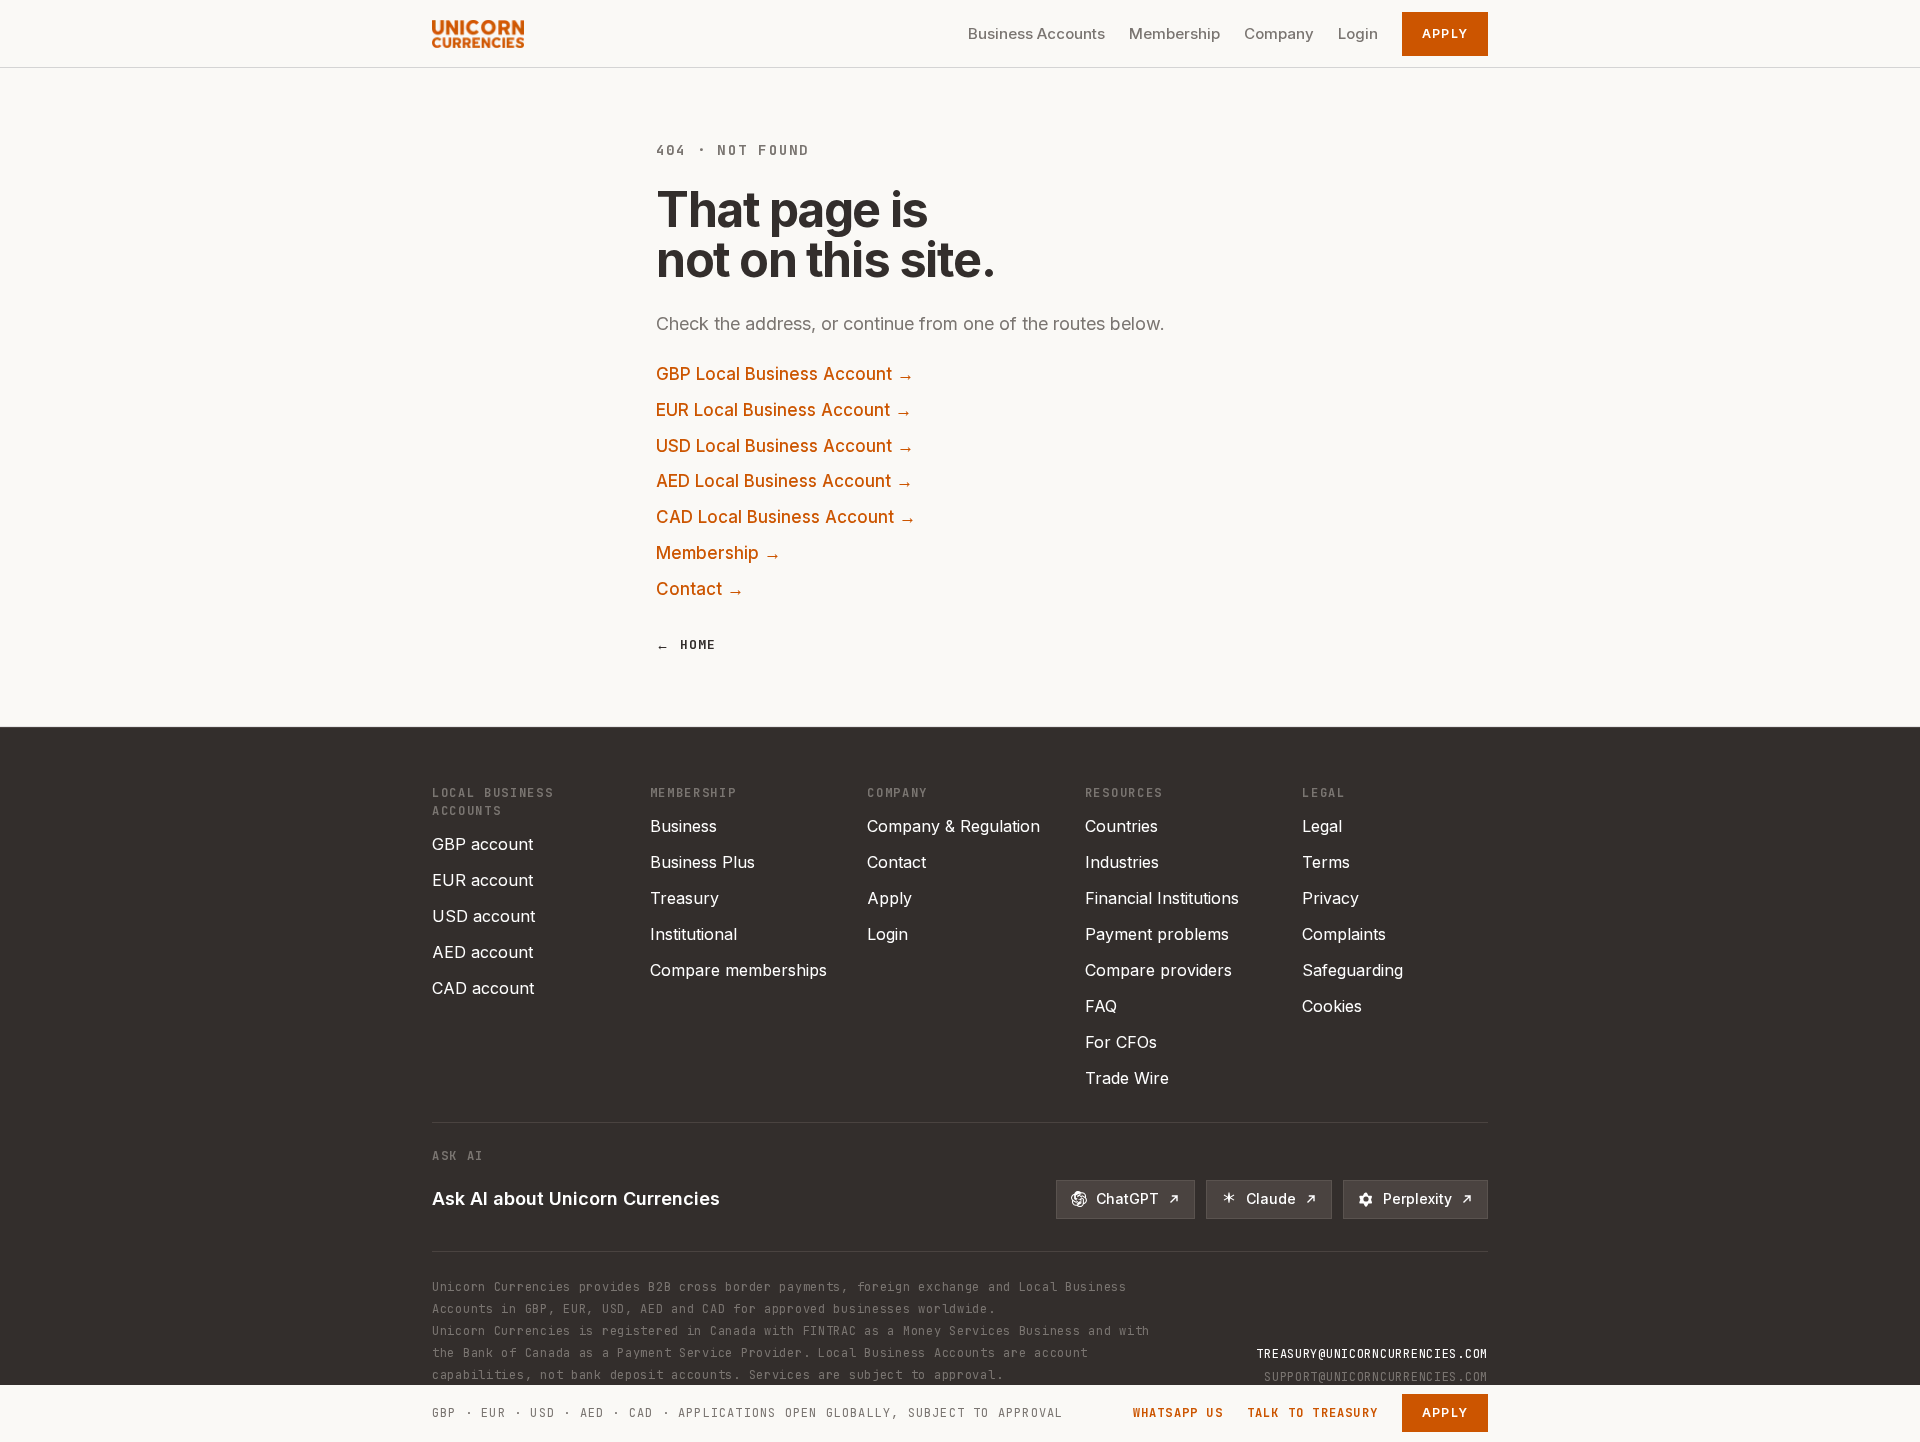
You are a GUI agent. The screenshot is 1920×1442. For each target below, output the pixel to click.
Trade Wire (1127, 1078)
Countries (1121, 826)
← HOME (686, 644)
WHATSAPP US (1178, 1413)
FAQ (1101, 1006)
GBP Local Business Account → (785, 374)
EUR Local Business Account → (784, 410)
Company (1279, 33)
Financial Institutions (1162, 898)
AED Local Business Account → (784, 481)
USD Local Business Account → (785, 446)
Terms (1326, 862)
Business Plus (702, 862)
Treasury (684, 898)
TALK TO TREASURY (1312, 1413)
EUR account (482, 880)
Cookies (1332, 1006)
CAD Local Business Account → (786, 517)
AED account (482, 952)
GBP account (482, 844)
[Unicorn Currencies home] (478, 34)
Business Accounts (1036, 33)
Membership (1174, 33)
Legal (1322, 826)
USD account (483, 916)
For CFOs (1121, 1042)
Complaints (1344, 934)
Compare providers (1158, 970)
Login (1358, 33)
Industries (1122, 862)
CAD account (483, 988)
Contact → (700, 589)
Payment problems (1157, 934)
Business (683, 826)
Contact (896, 862)
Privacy (1330, 898)
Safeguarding (1352, 970)
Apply (1445, 33)
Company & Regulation (953, 826)
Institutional (693, 934)
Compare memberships (738, 970)
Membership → (718, 553)
